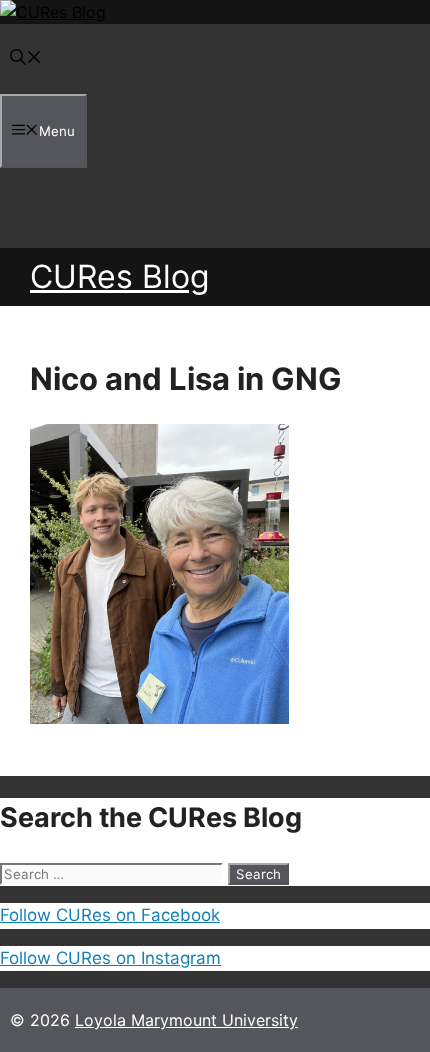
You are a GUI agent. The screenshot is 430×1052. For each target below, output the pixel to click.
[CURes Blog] (53, 12)
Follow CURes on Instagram (110, 958)
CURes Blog (120, 276)
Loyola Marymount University (186, 1020)
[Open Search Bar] (26, 59)
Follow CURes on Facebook (110, 915)
